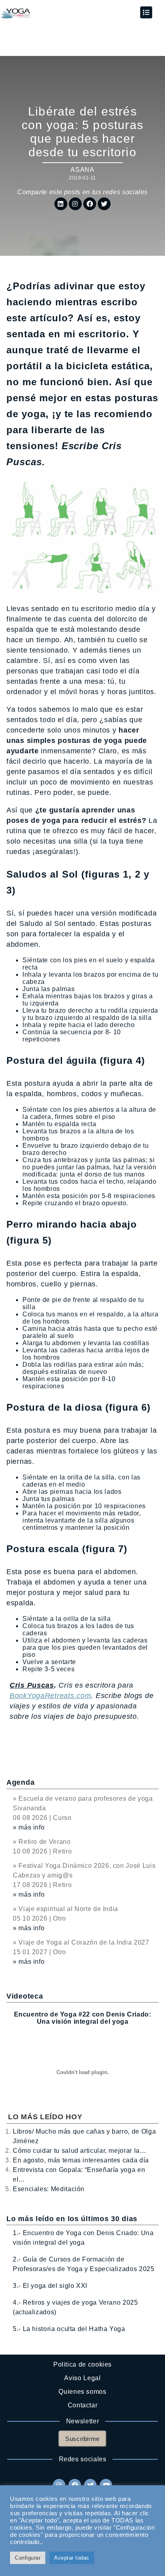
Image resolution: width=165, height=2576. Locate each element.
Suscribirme (82, 2439)
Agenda (20, 1782)
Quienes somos (82, 2392)
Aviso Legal (82, 2378)
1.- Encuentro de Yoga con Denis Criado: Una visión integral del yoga (83, 2238)
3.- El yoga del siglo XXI (50, 2286)
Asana (82, 170)
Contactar (83, 2405)
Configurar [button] (28, 2558)
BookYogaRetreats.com (50, 1696)
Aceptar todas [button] (72, 2558)
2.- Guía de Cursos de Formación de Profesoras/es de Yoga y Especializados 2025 (84, 2264)
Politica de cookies (82, 2364)
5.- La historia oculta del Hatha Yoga (69, 2329)
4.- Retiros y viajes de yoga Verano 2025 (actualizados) (75, 2307)
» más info (29, 1827)
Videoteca (25, 1996)
